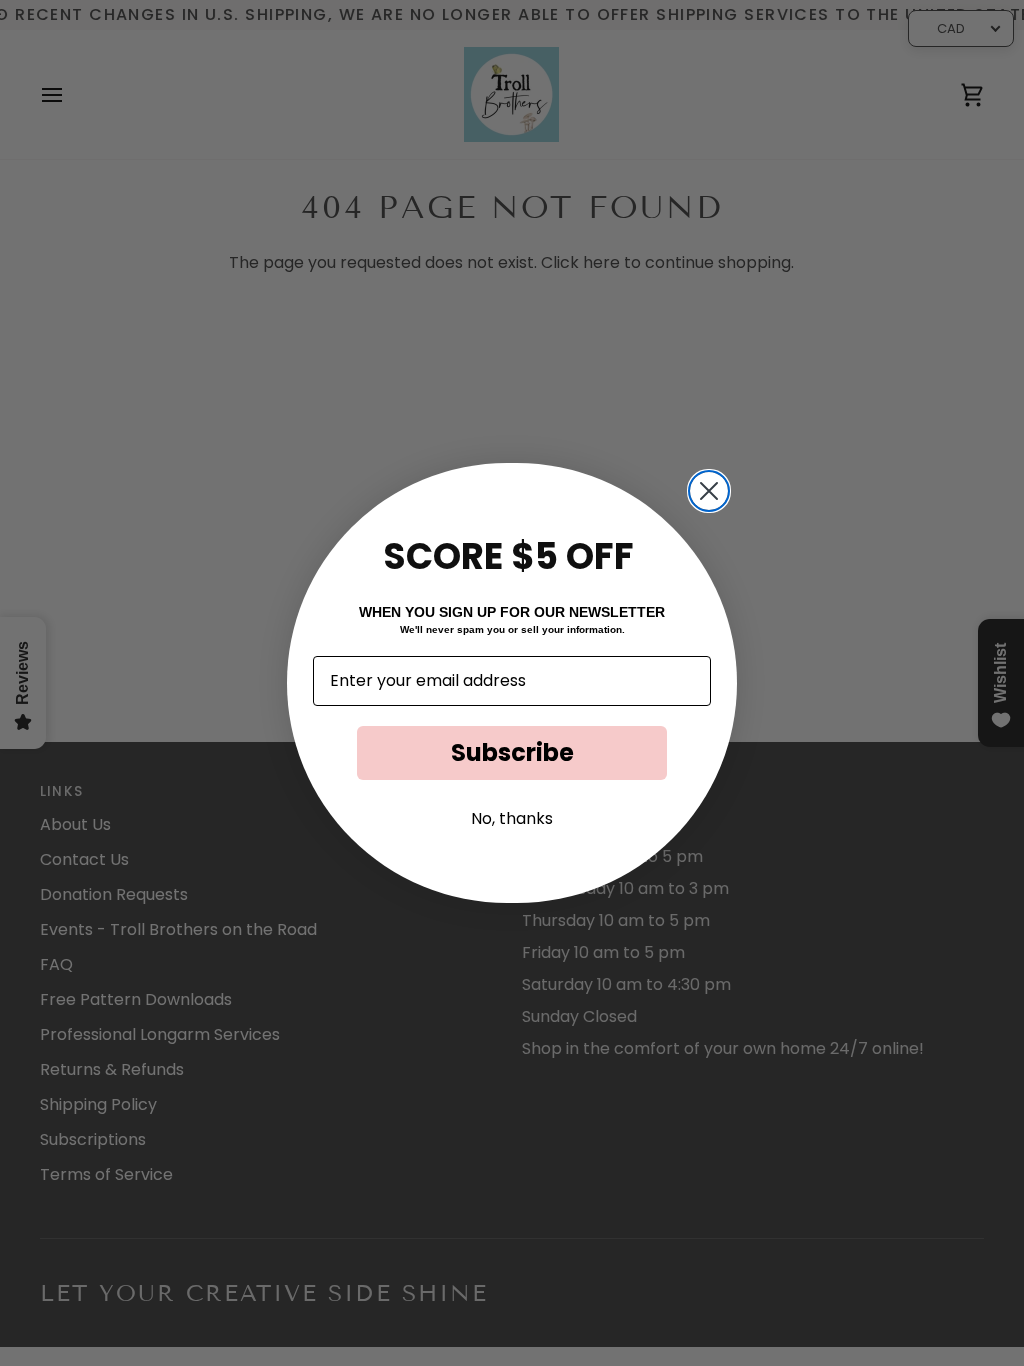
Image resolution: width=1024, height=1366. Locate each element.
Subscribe (512, 752)
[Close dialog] (709, 491)
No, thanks (512, 818)
